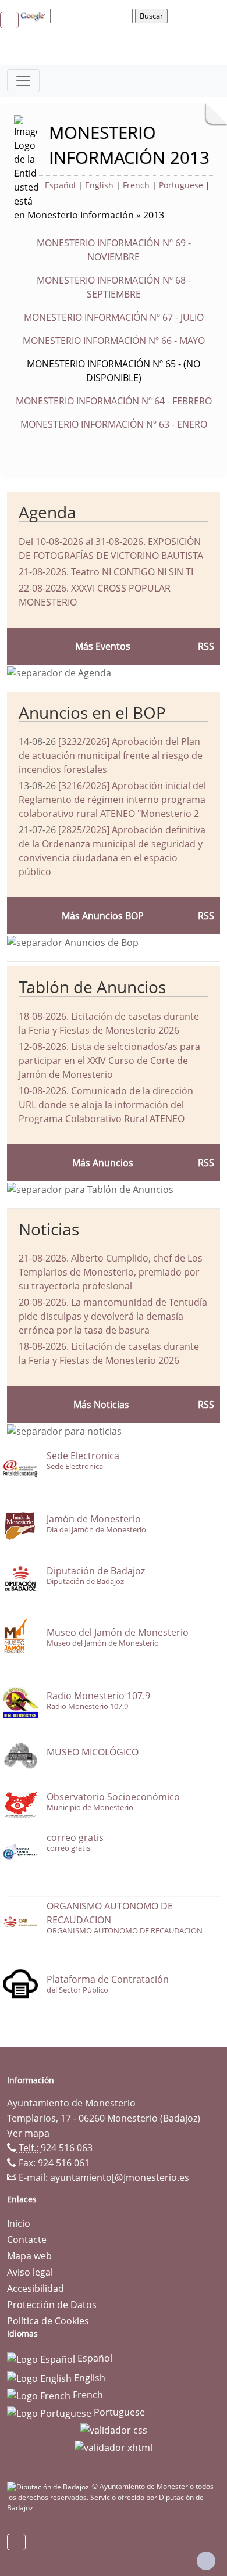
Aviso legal (30, 2272)
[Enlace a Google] (34, 15)
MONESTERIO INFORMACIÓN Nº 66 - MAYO (114, 341)
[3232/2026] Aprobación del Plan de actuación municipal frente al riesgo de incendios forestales (111, 755)
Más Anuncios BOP (103, 916)
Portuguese (181, 185)
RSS (206, 1163)
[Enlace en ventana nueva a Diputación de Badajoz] (49, 2486)
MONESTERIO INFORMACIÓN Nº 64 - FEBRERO (114, 401)
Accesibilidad (36, 2288)
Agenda (47, 512)
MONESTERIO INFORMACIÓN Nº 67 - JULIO (114, 317)
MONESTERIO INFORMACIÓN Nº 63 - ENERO (114, 424)
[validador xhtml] (114, 2446)
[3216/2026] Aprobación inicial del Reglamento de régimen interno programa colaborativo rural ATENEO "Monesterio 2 (112, 800)
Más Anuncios (103, 1163)
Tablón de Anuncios (92, 987)
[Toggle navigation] (23, 81)
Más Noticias (101, 1405)
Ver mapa (28, 2133)
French (136, 185)
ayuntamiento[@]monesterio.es (120, 2177)
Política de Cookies (48, 2321)
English (99, 185)
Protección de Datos (52, 2305)
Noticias (49, 1229)
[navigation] (93, 16)
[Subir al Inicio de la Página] (206, 2561)
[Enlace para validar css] (114, 2430)
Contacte (27, 2240)
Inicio (19, 2223)
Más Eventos (103, 646)
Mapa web (29, 2256)
